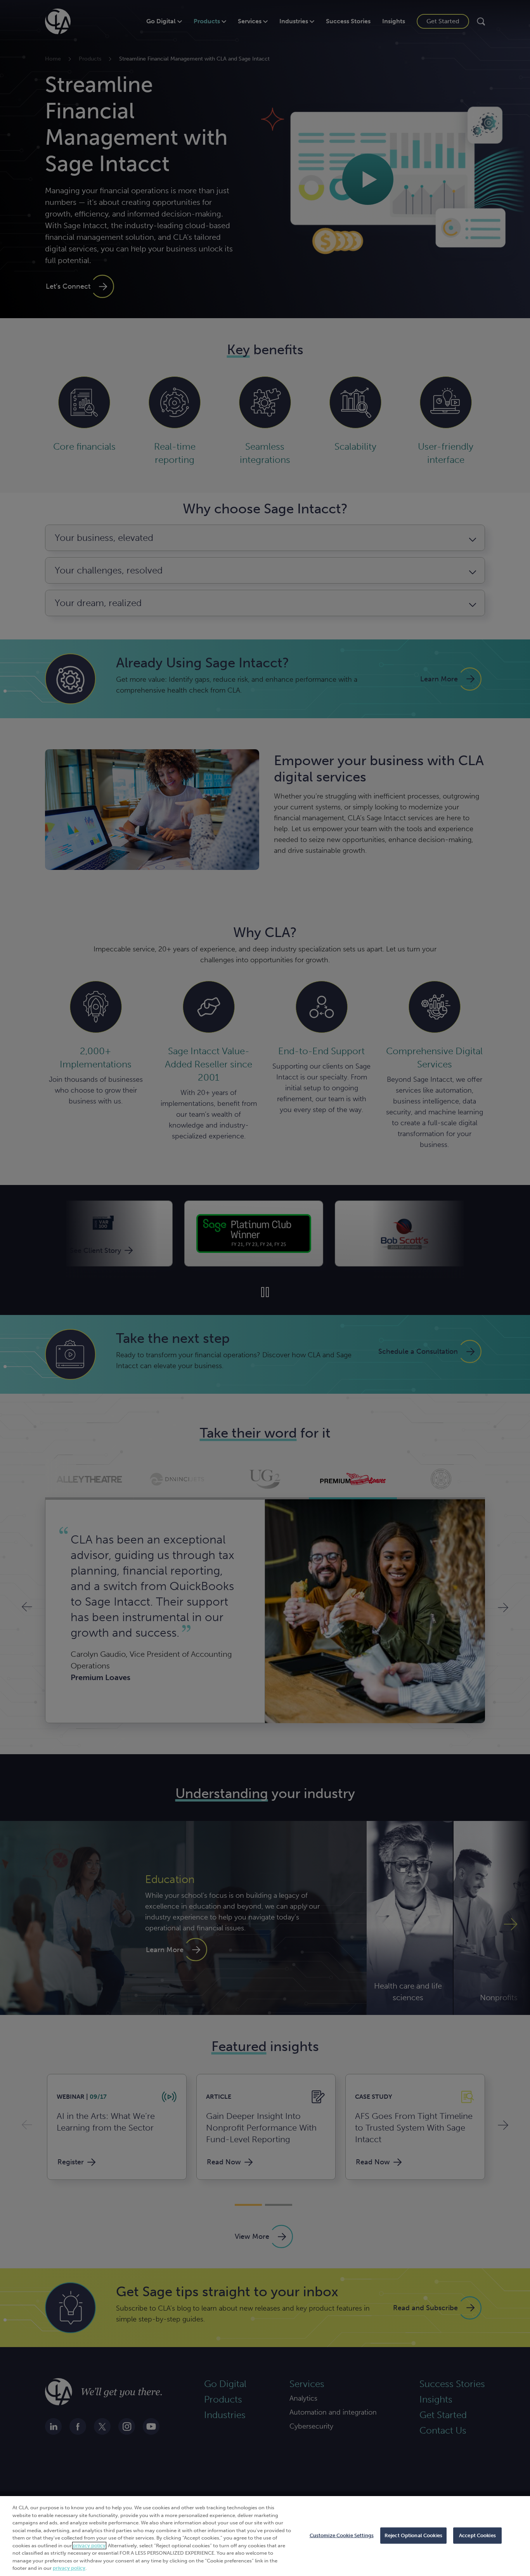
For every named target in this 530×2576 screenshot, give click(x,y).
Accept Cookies (477, 2535)
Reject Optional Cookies (413, 2535)
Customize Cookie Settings (342, 2535)
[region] (265, 2536)
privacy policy (89, 2546)
